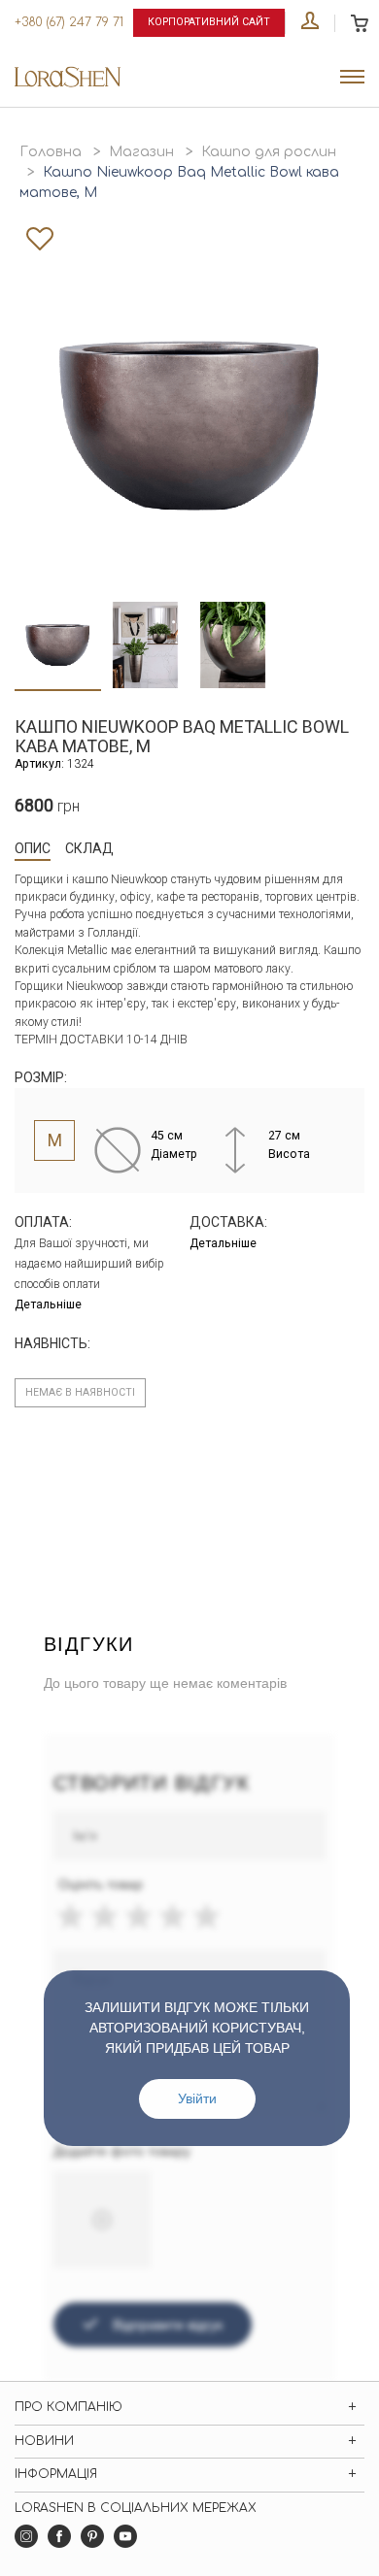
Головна (51, 152)
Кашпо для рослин (269, 152)
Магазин (141, 152)
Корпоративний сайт (209, 22)
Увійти (197, 2098)
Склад (89, 848)
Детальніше (48, 1305)
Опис (33, 848)
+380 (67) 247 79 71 (69, 22)
